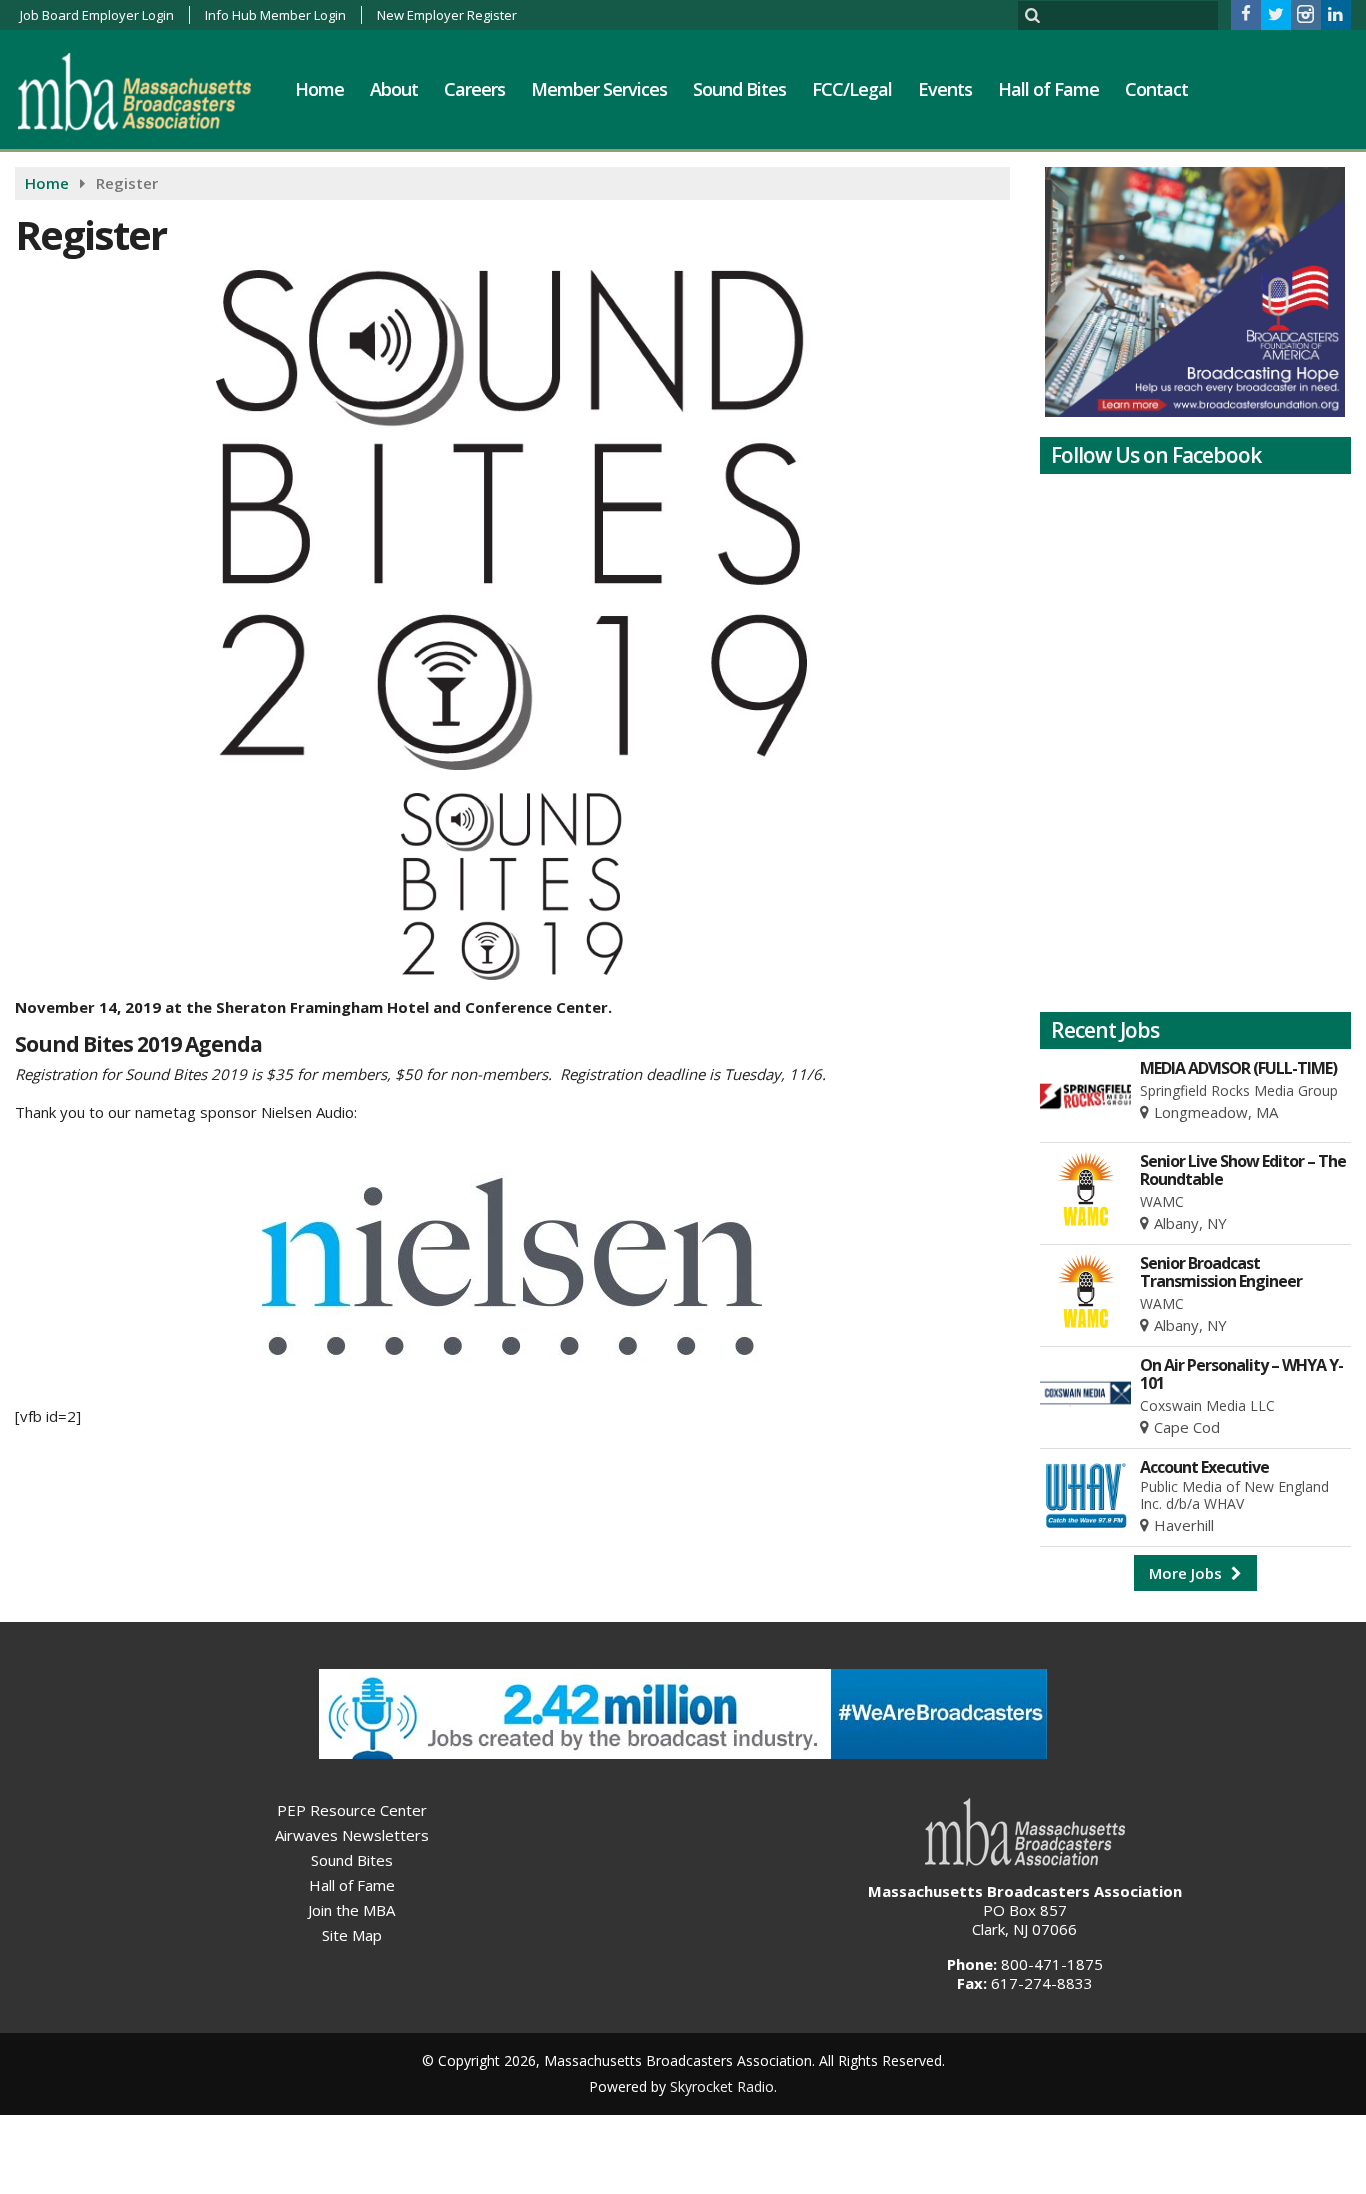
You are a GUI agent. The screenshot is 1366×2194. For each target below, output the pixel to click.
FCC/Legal (852, 89)
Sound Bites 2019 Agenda (138, 1044)
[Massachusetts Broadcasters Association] (149, 91)
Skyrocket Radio (722, 2086)
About (394, 89)
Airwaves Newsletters (352, 1835)
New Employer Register (447, 15)
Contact (1156, 89)
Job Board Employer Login (97, 15)
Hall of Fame (1048, 89)
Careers (474, 89)
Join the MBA (351, 1910)
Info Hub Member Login (275, 15)
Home (319, 89)
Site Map (352, 1935)
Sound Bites (739, 89)
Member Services (599, 89)
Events (945, 89)
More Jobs (1187, 1573)
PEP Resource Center (352, 1810)
